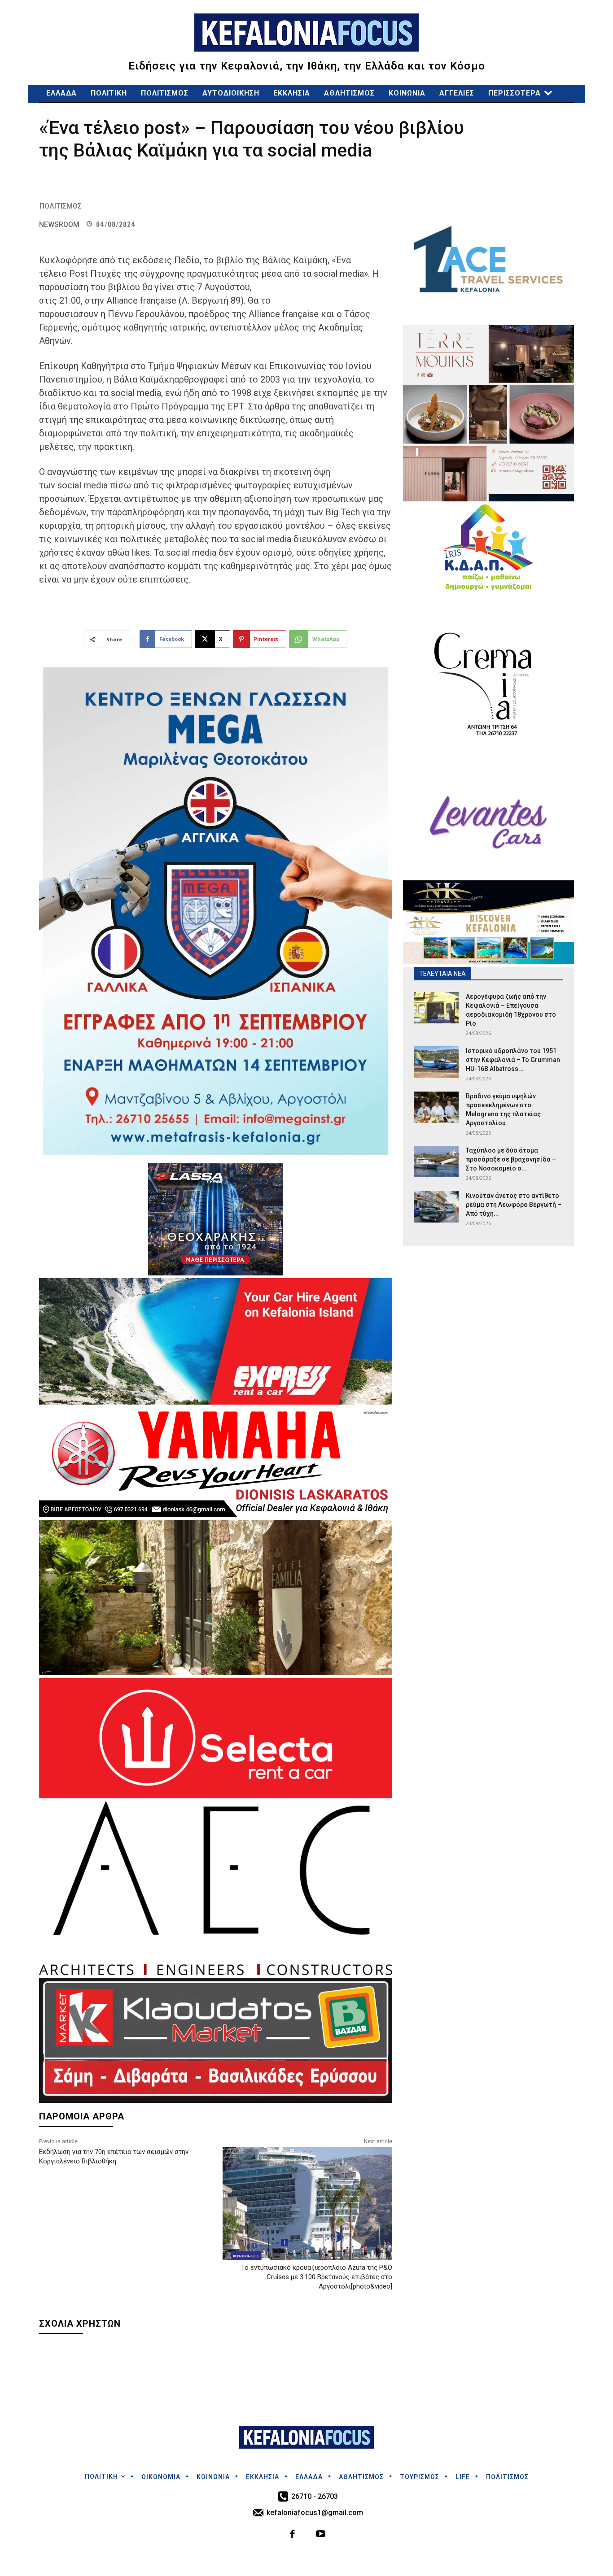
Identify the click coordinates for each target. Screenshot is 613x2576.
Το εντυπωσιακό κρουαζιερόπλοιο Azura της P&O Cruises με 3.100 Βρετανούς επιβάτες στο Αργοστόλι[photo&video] (317, 2277)
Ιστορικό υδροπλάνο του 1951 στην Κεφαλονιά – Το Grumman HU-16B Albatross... (513, 1060)
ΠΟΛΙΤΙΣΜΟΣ (61, 206)
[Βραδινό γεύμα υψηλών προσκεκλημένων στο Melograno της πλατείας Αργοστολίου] (436, 1107)
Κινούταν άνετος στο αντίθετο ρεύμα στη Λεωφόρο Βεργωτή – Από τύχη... (514, 1205)
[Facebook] (293, 2535)
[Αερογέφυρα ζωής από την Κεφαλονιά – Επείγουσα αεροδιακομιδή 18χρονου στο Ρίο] (436, 1008)
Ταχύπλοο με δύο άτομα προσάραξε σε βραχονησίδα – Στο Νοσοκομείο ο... (511, 1159)
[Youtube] (321, 2535)
